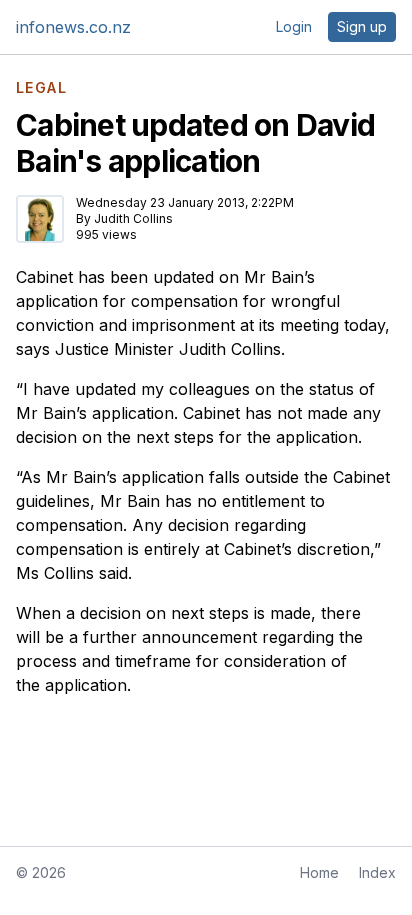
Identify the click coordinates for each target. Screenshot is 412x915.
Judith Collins (133, 218)
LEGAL (41, 88)
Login (294, 26)
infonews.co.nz (73, 27)
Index (377, 872)
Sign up (362, 26)
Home (319, 872)
